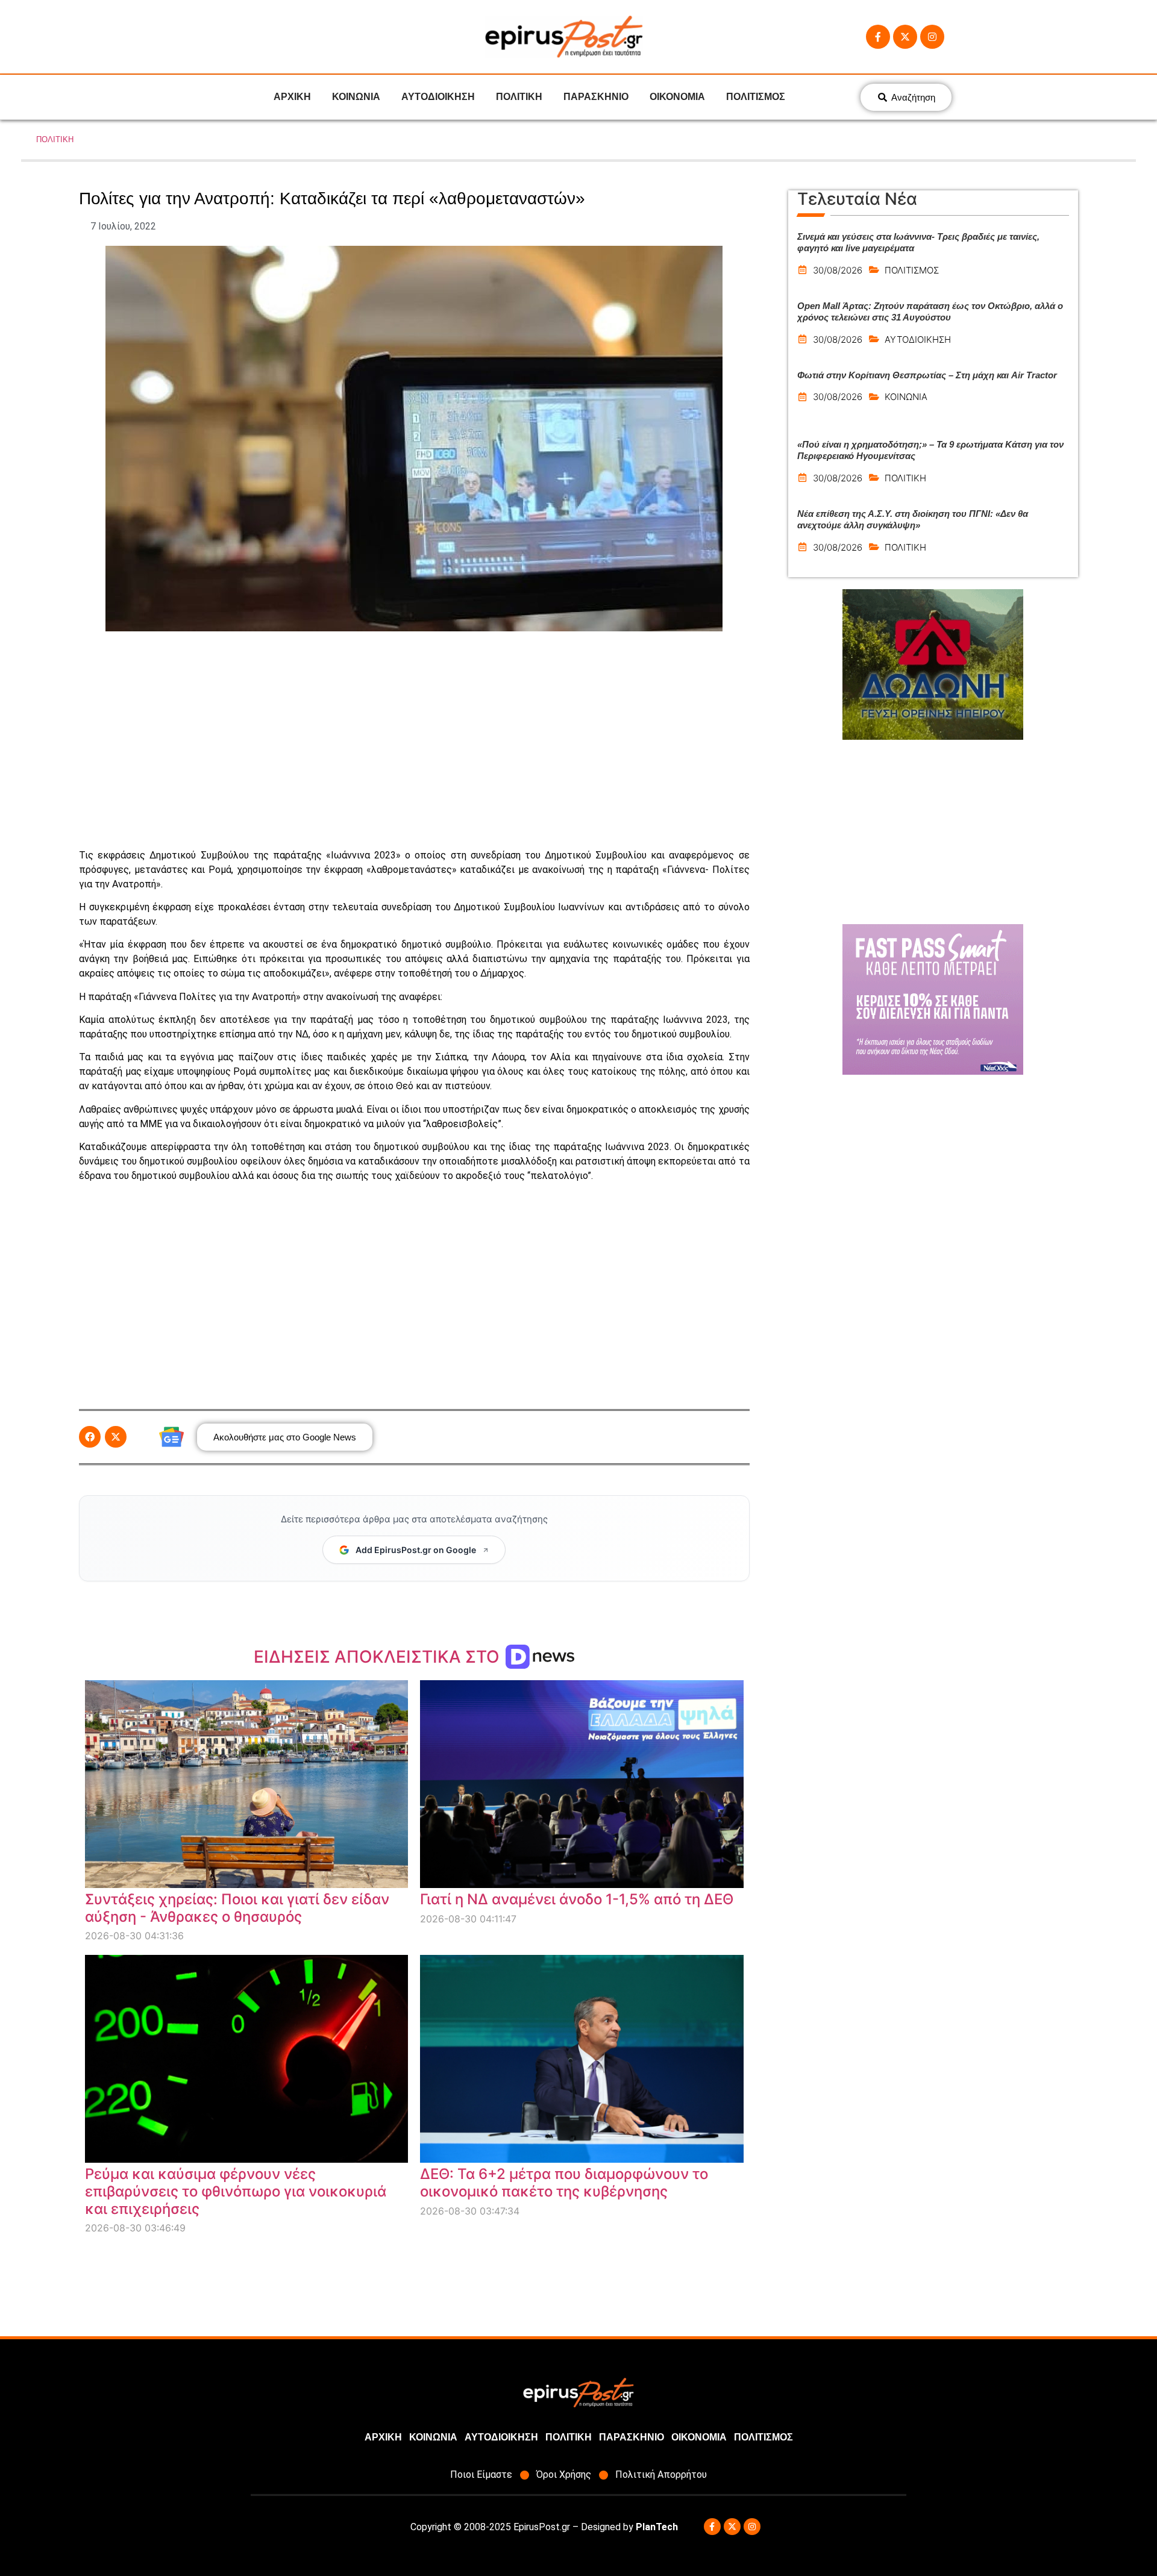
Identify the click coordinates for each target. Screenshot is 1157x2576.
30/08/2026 (838, 270)
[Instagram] (932, 37)
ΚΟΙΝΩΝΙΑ (356, 97)
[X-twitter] (905, 37)
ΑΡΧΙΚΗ (292, 97)
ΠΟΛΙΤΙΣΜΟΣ (756, 97)
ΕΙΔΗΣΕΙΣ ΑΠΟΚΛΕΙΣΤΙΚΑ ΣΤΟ (379, 1657)
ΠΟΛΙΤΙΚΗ (519, 97)
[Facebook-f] (878, 37)
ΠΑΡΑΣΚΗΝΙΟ (596, 97)
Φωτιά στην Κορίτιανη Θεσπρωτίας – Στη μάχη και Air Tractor (927, 375)
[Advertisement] (414, 740)
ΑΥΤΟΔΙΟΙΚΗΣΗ (438, 97)
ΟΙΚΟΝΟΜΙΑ (677, 97)
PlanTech (657, 2527)
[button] (90, 1437)
